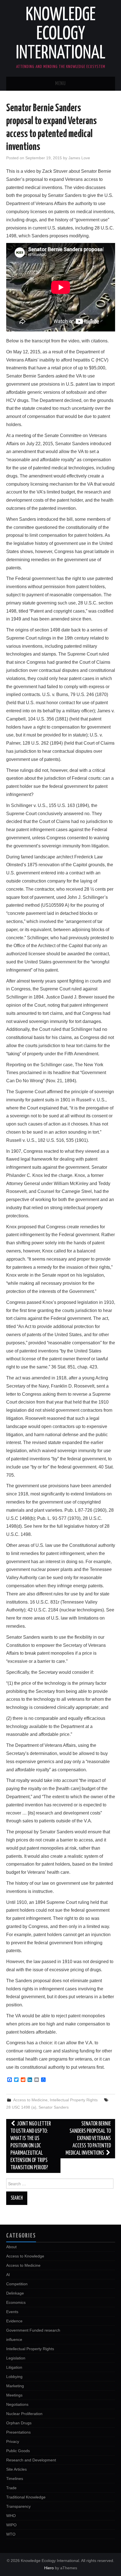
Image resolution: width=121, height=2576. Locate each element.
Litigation (14, 2367)
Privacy (13, 2441)
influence (14, 2339)
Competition (17, 2284)
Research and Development (31, 2460)
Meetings (14, 2395)
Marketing (15, 2386)
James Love (79, 158)
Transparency (18, 2506)
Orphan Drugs (19, 2423)
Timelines (15, 2479)
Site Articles (16, 2469)
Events (12, 2312)
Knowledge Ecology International (61, 34)
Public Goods (18, 2451)
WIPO (11, 2525)
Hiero (49, 2568)
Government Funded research (33, 2330)
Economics (16, 2302)
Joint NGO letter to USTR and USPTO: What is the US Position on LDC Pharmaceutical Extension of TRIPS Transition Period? (31, 2146)
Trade (11, 2488)
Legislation (16, 2358)
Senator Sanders (54, 2107)
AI (8, 2275)
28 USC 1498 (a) (21, 2107)
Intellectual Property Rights (74, 2100)
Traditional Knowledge (26, 2497)
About (11, 2247)
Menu (60, 84)
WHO (11, 2516)
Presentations (18, 2432)
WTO (11, 2534)
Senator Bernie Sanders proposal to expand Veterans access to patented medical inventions (88, 2139)
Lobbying (14, 2377)
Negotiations (17, 2404)
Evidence (14, 2321)
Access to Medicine (30, 2100)
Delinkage (15, 2293)
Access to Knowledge (25, 2256)
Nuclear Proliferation (24, 2414)
